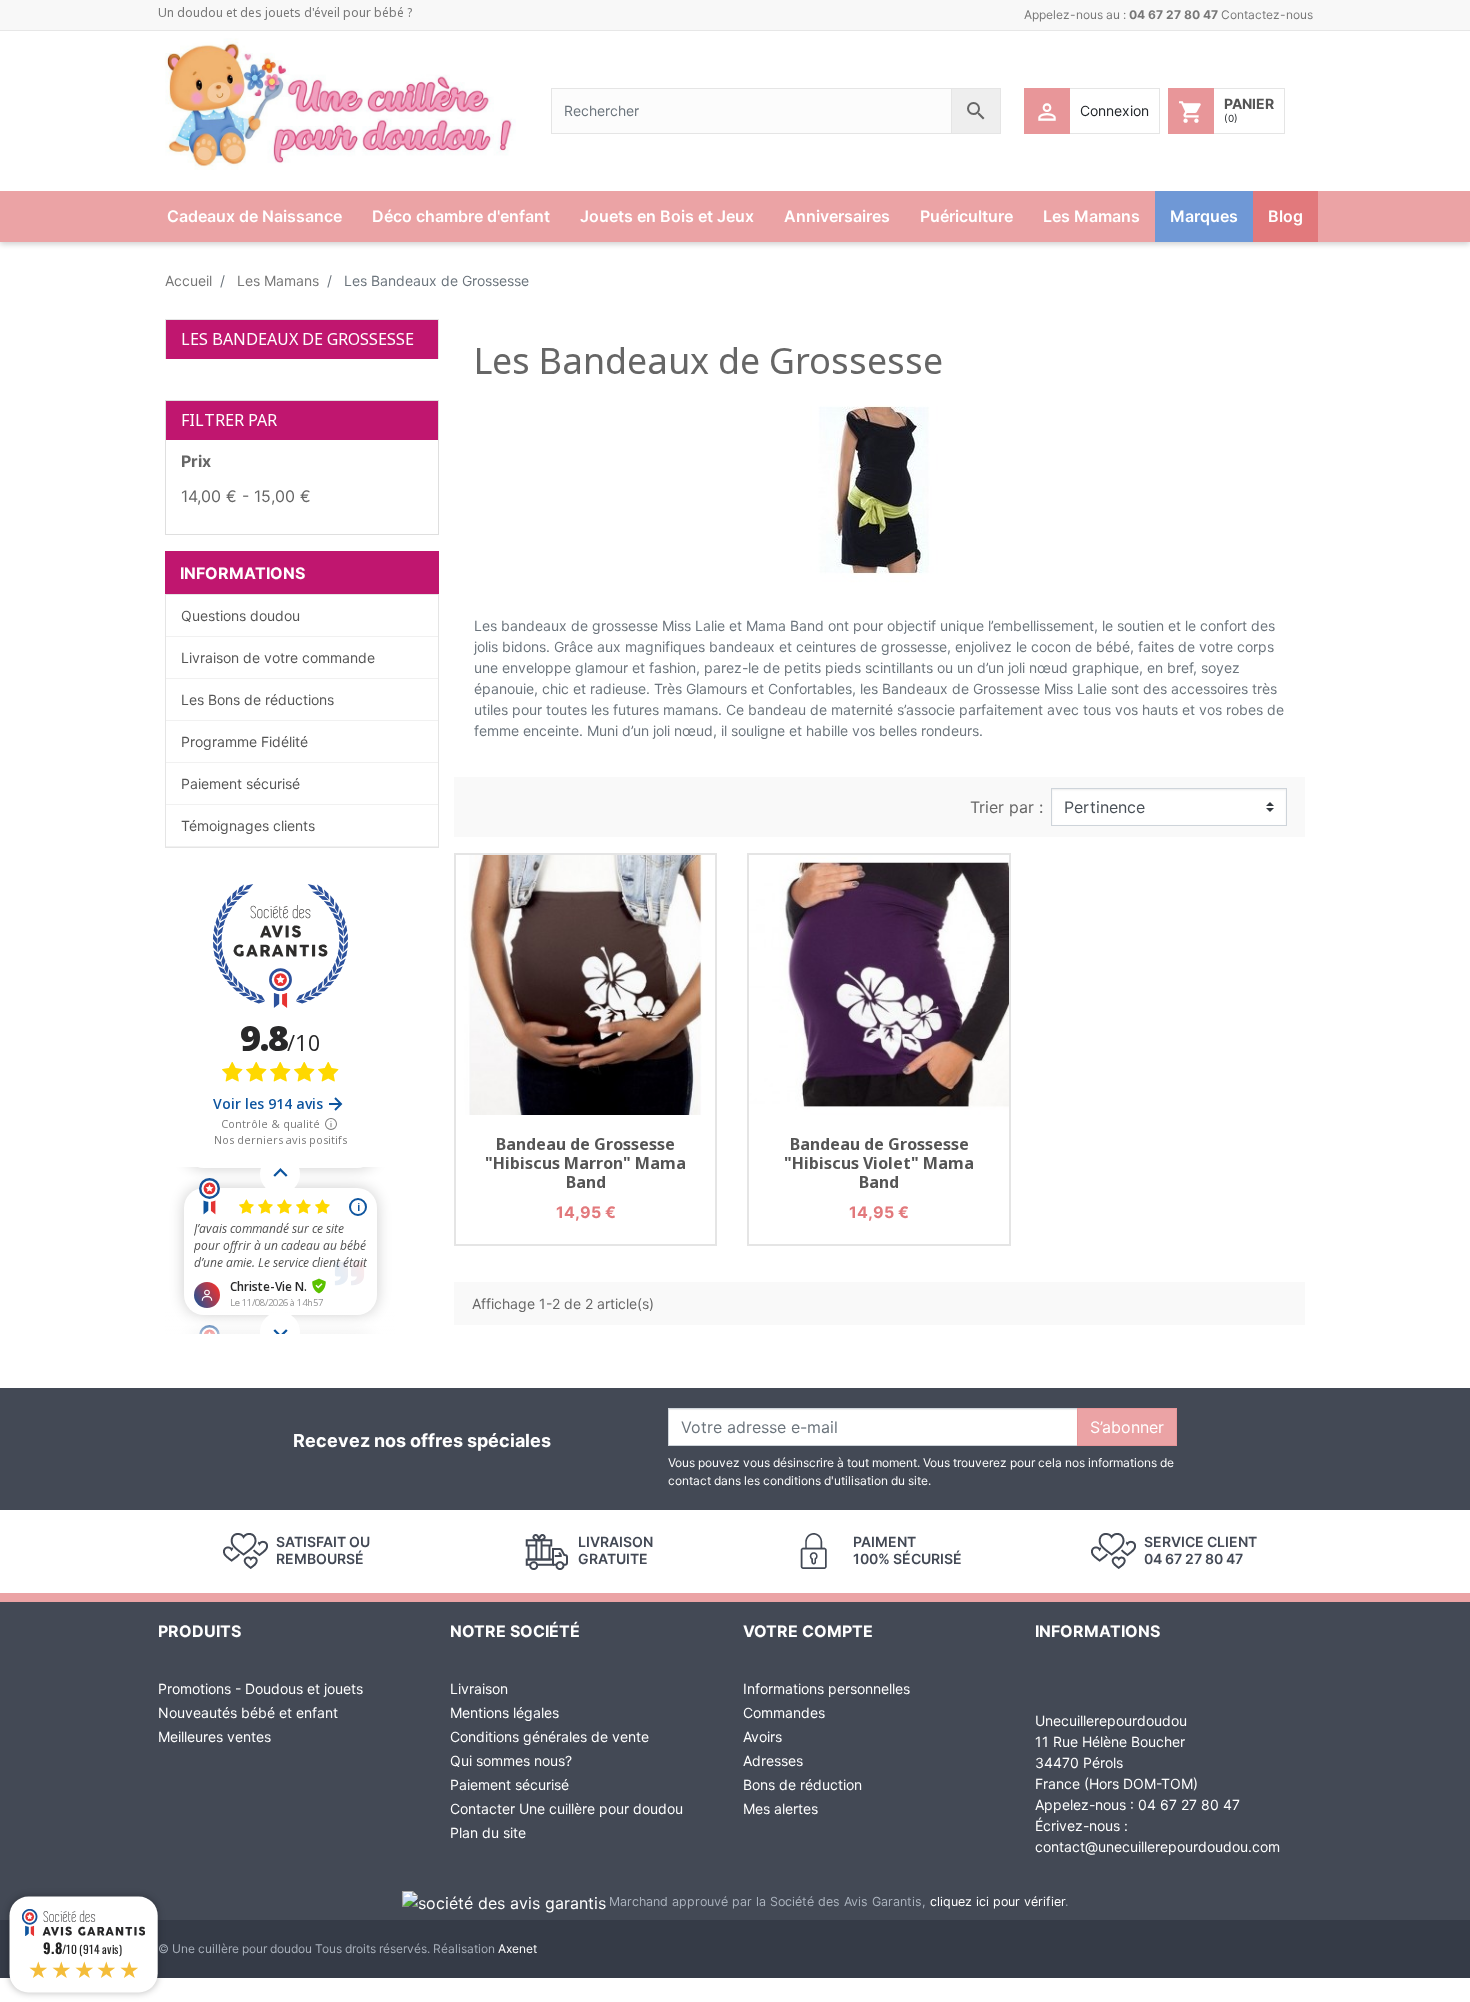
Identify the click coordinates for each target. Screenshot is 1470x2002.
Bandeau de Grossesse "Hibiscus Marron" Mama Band (585, 1163)
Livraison (479, 1688)
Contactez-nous (1267, 14)
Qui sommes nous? (511, 1760)
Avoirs (762, 1736)
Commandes (784, 1712)
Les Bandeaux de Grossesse (297, 339)
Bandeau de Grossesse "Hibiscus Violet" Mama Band (879, 1163)
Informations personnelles (826, 1688)
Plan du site (488, 1832)
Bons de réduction (802, 1784)
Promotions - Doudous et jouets (260, 1688)
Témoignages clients (248, 825)
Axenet (517, 1948)
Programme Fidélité (244, 741)
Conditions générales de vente (549, 1736)
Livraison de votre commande (278, 657)
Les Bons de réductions (257, 699)
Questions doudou (240, 615)
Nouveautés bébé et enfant (248, 1712)
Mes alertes (780, 1808)
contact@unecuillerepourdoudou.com (1157, 1846)
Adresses (773, 1760)
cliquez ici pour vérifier (997, 1901)
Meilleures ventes (214, 1736)
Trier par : (1006, 807)
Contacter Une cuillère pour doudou (566, 1808)
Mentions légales (504, 1712)
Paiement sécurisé (240, 783)
